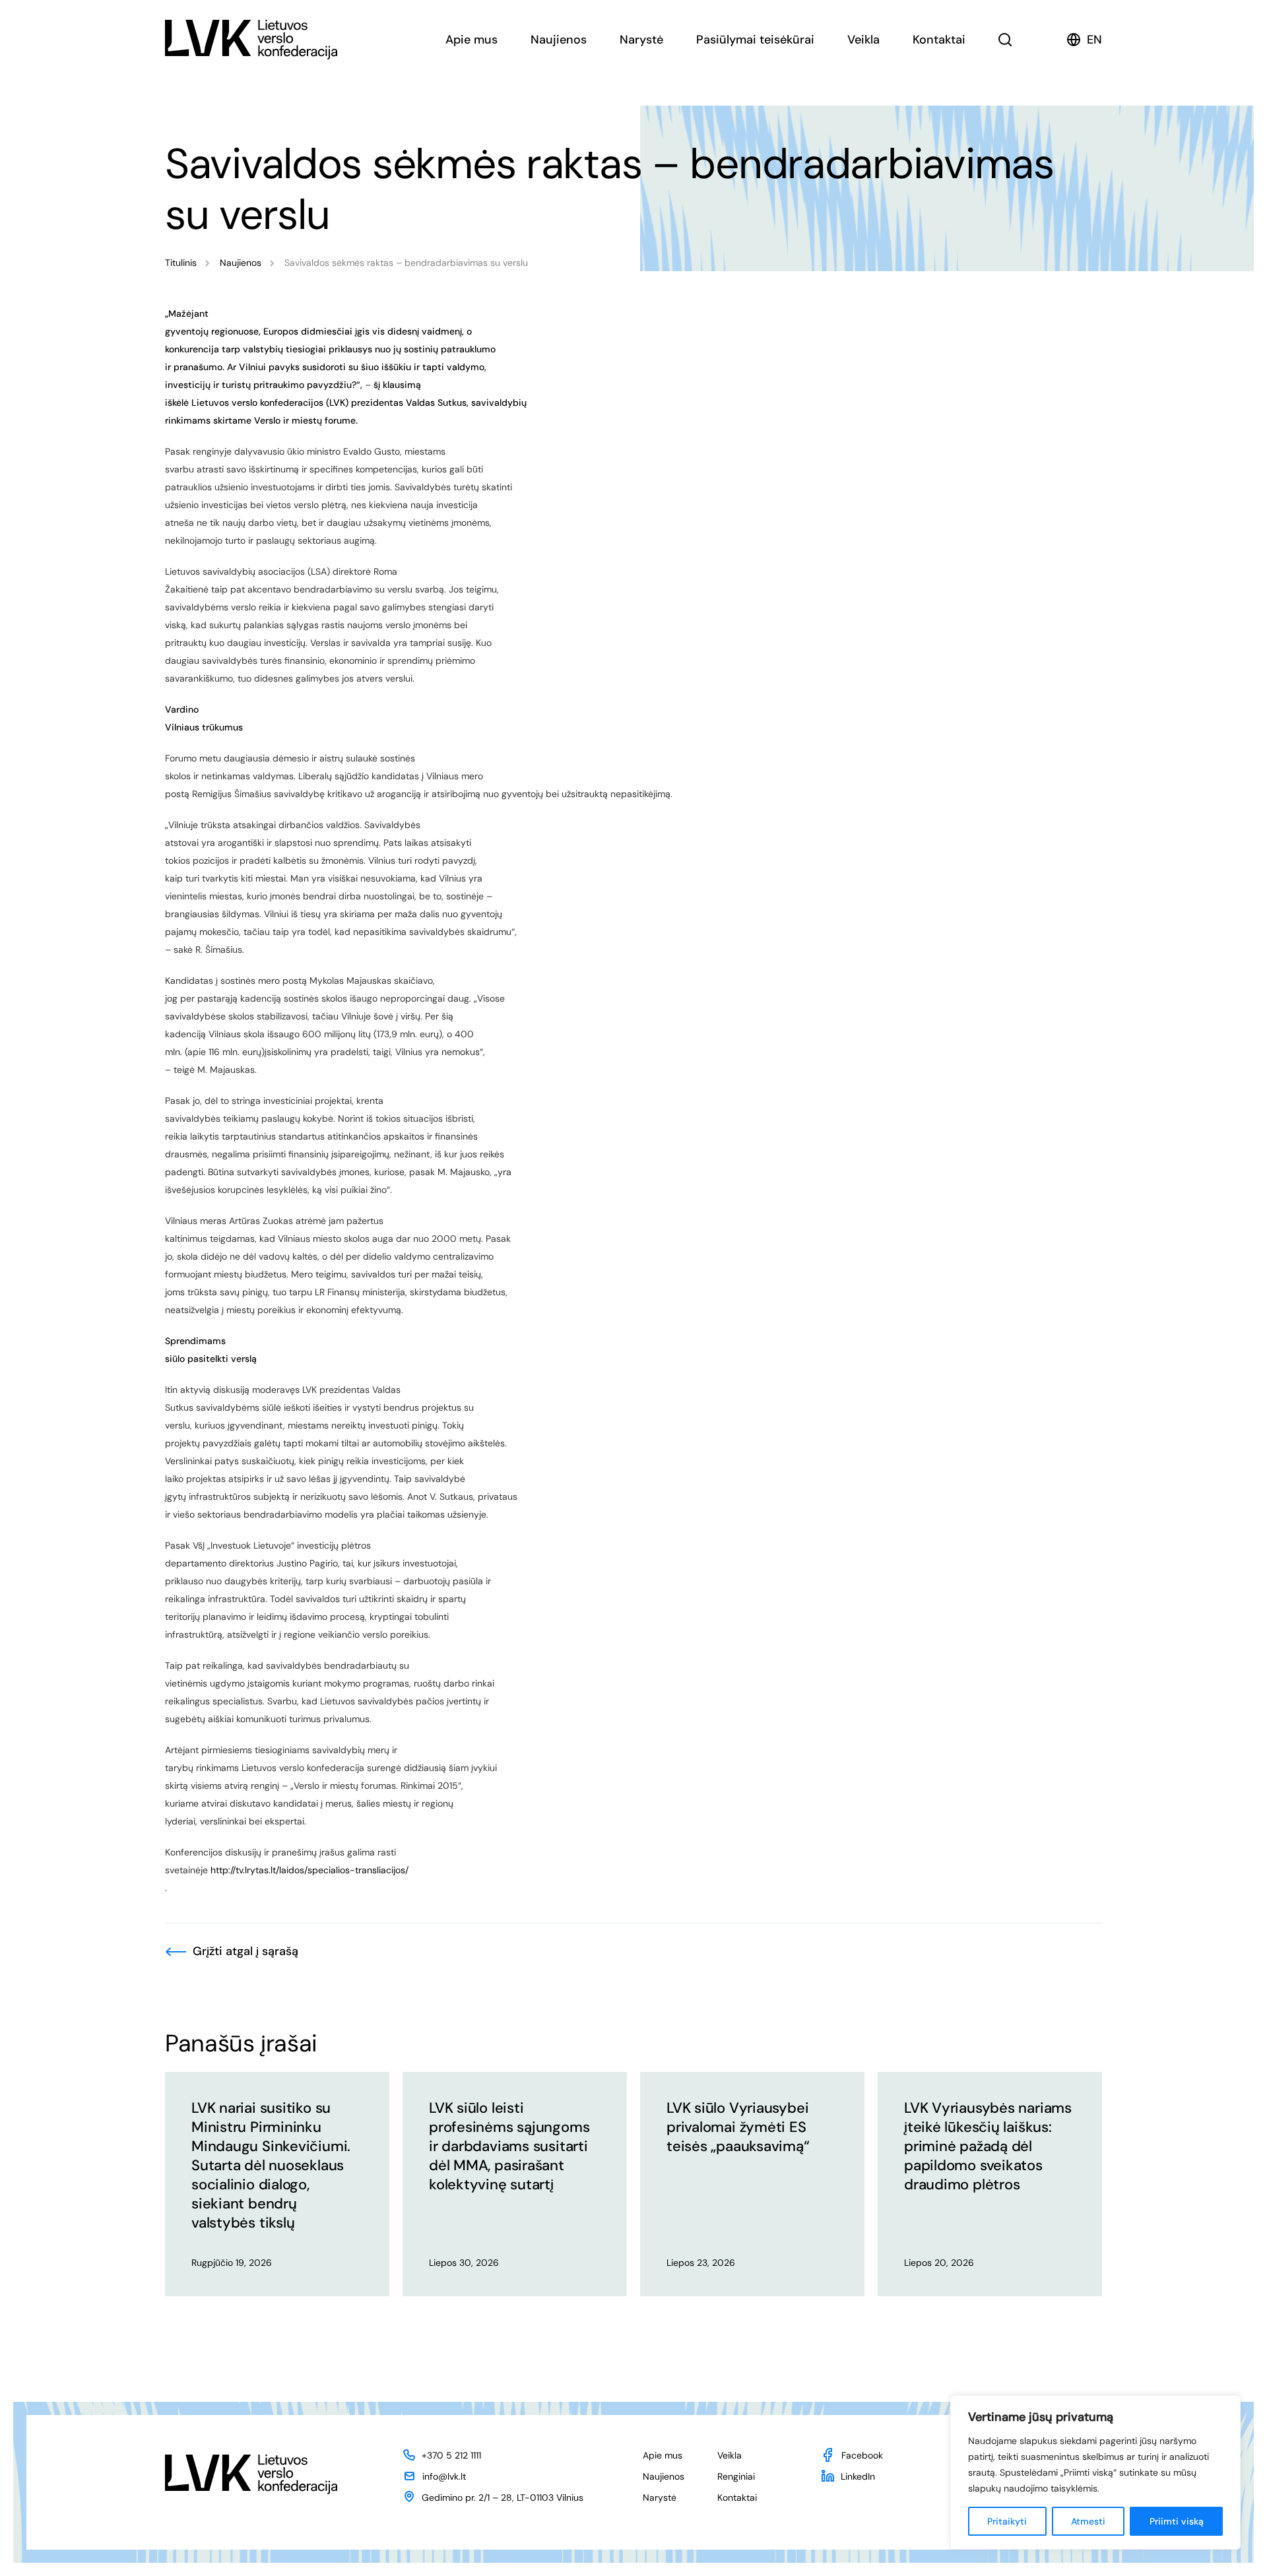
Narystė (641, 40)
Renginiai (736, 2476)
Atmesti (1088, 2521)
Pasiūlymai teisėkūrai (755, 40)
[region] (1095, 2472)
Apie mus (471, 40)
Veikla (863, 40)
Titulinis (181, 263)
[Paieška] (1005, 40)
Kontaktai (939, 40)
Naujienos (559, 40)
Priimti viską (1177, 2521)
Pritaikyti (1007, 2521)
